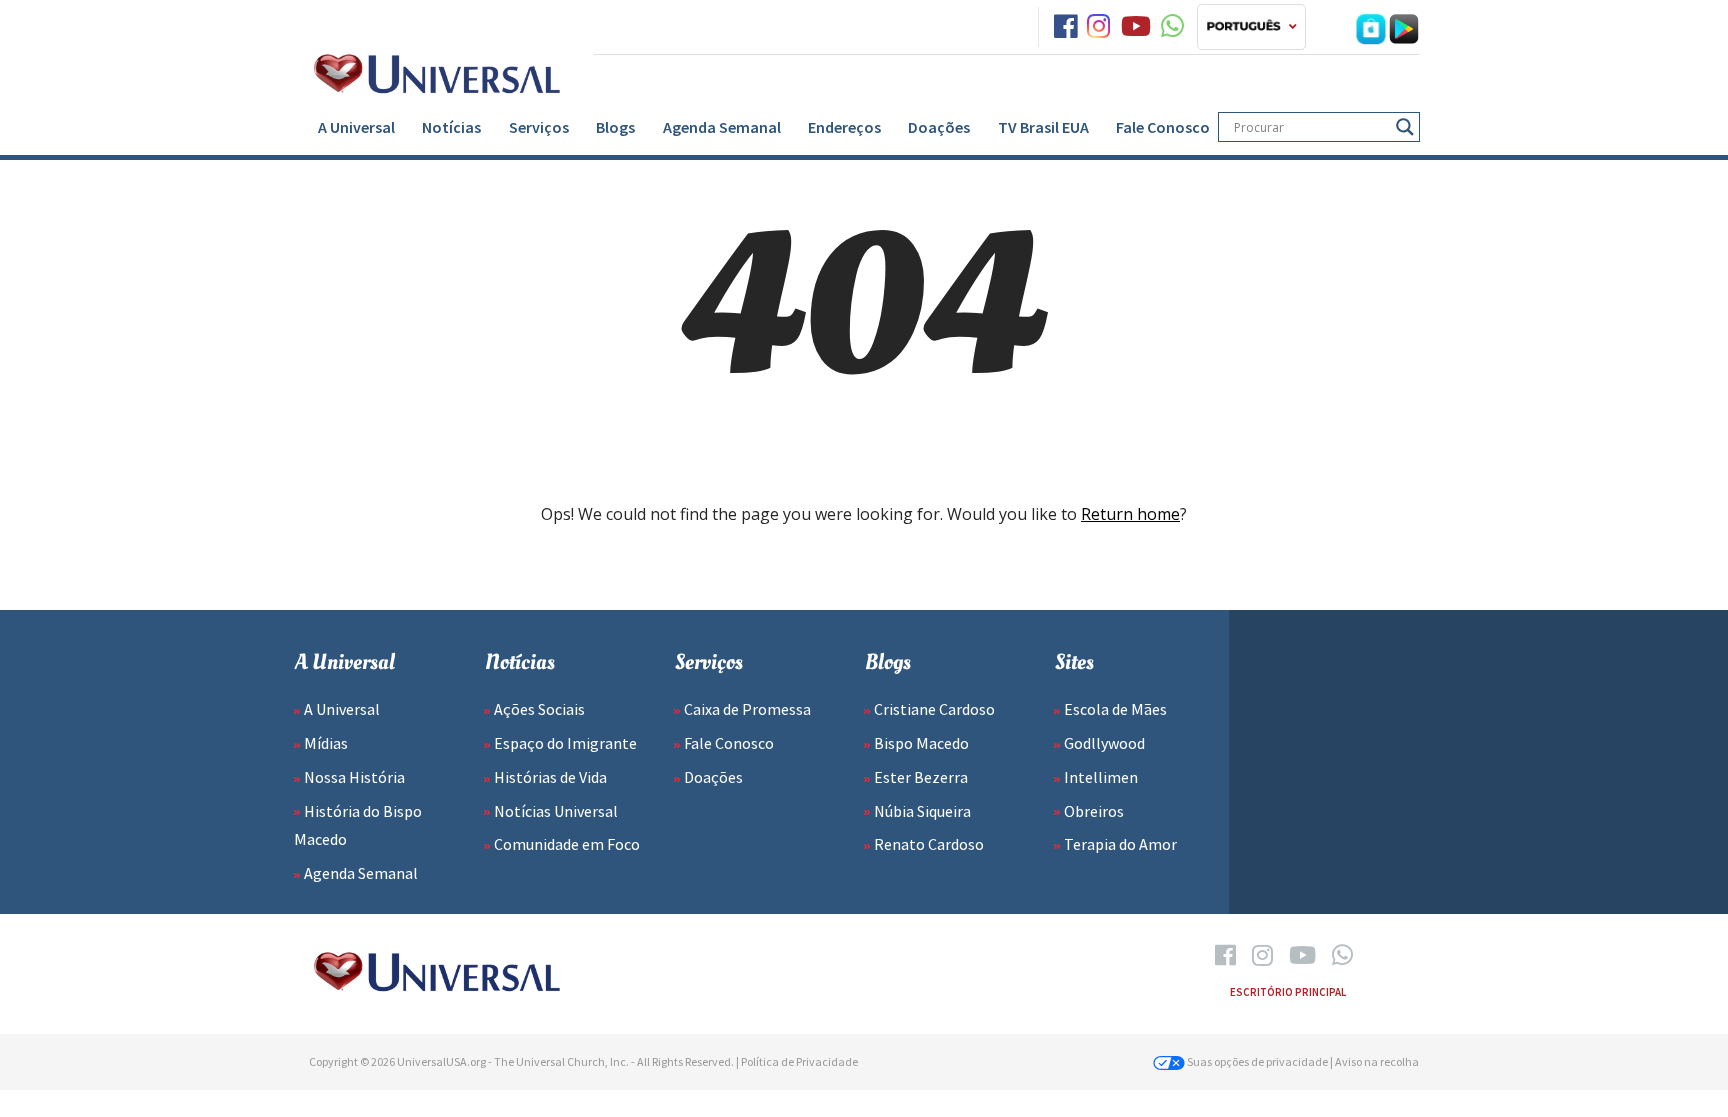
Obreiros (1094, 811)
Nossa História (354, 777)
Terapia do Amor (1120, 844)
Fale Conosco (1163, 127)
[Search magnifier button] (1405, 127)
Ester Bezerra (921, 777)
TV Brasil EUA (1043, 127)
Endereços (844, 127)
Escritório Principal (1288, 992)
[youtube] (1136, 27)
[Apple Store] (1371, 27)
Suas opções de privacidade (1256, 1061)
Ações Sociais (539, 709)
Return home (1130, 514)
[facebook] (1065, 27)
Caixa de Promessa (747, 709)
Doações (939, 127)
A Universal (356, 127)
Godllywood (1104, 743)
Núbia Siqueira (922, 811)
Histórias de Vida (550, 777)
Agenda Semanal (722, 127)
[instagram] (1098, 27)
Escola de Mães (1115, 709)
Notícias (451, 127)
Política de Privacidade (799, 1061)
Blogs (615, 127)
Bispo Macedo (921, 743)
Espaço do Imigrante (565, 743)
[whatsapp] (1172, 27)
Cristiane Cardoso (934, 709)
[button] (1251, 27)
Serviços (539, 127)
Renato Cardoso (929, 844)
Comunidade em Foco (567, 844)
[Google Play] (1404, 27)
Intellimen (1101, 777)
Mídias (326, 743)
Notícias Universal (556, 811)
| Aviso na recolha (1374, 1061)
